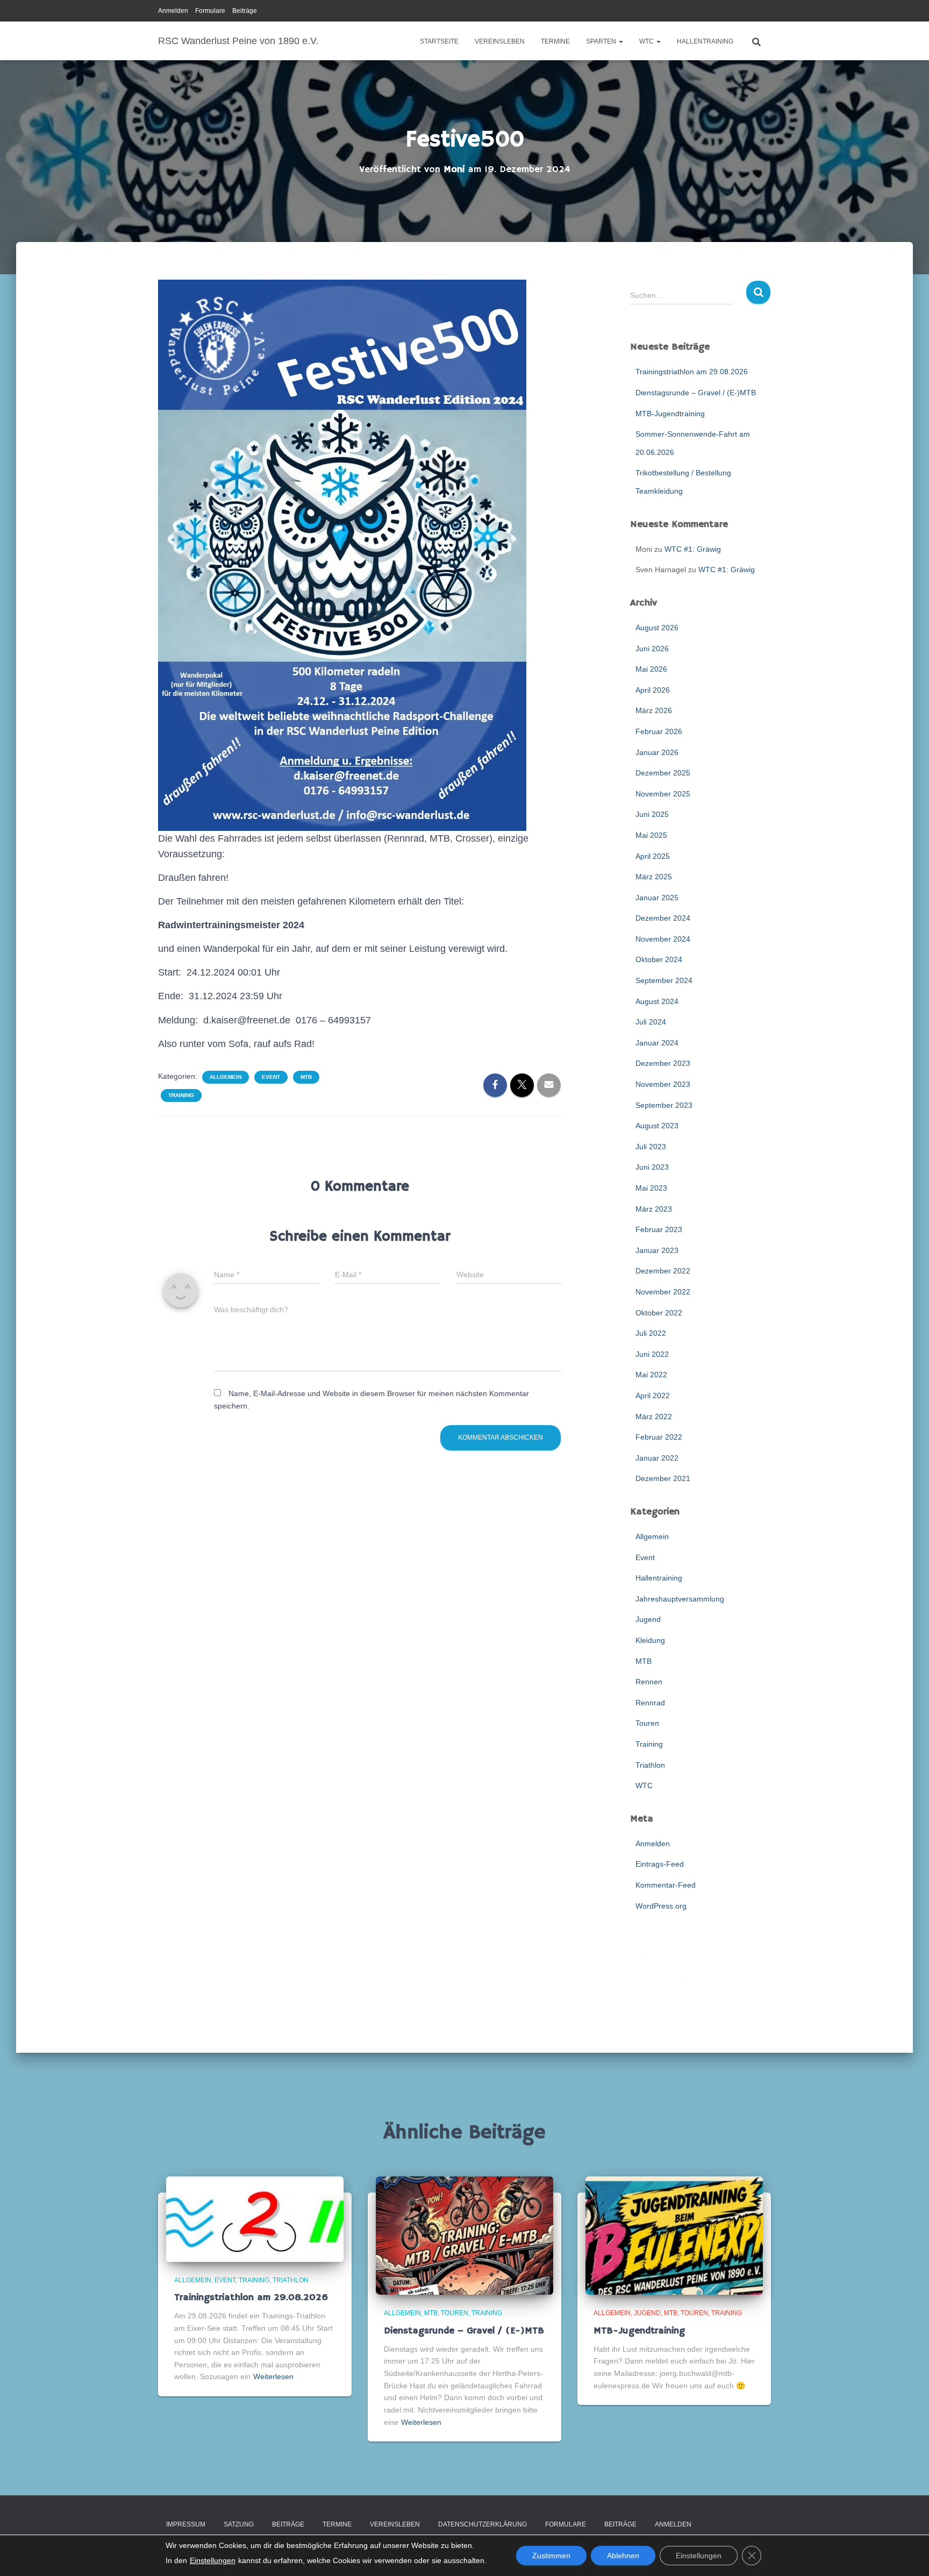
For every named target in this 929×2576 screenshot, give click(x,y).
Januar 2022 (657, 1458)
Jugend (648, 1619)
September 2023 (664, 1105)
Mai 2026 (651, 669)
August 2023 (657, 1126)
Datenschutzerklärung (483, 2524)
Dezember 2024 (663, 918)
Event (271, 1077)
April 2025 (653, 856)
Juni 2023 (652, 1167)
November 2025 (663, 794)
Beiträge (245, 11)
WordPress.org (661, 1906)
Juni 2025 (652, 814)
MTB (306, 1077)
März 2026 (654, 710)
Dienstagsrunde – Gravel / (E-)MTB (696, 393)
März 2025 (654, 877)
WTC (647, 41)
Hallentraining (705, 41)
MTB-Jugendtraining (670, 414)
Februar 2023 (659, 1229)
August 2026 (657, 628)
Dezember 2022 (663, 1271)
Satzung (239, 2524)
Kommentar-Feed (666, 1885)
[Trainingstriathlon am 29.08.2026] (255, 2218)
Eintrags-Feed (660, 1864)
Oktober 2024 (659, 959)
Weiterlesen (273, 2376)
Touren (647, 1723)
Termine (555, 41)
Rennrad (650, 1703)
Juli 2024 (651, 1022)
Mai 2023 (651, 1188)
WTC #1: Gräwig (693, 549)
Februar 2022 (659, 1437)
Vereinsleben (500, 41)
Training (181, 1095)
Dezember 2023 (663, 1063)
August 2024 (657, 1001)
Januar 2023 (657, 1250)
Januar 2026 (657, 752)
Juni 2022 (652, 1354)
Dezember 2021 (663, 1478)
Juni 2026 (652, 649)
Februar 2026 (659, 731)
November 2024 (663, 939)
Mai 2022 (651, 1375)
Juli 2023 (651, 1147)
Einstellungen (213, 2560)
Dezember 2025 (663, 773)
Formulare (210, 11)
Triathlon (650, 1765)
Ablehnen (623, 2556)
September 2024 (664, 980)
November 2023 (663, 1084)
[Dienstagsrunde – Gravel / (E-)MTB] (464, 2235)
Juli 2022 (651, 1333)
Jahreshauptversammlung (680, 1599)
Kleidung (650, 1640)
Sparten (602, 41)
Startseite (439, 41)
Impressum (186, 2524)
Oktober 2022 (659, 1313)
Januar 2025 (657, 898)
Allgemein (226, 1077)
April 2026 (653, 690)
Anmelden (173, 11)
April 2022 (653, 1396)
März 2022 (654, 1417)
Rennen (649, 1682)
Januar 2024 (657, 1043)
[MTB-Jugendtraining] (674, 2235)
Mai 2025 (651, 835)
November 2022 (663, 1292)
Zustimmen (551, 2556)
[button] (620, 41)
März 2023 (654, 1209)
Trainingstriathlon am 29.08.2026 (692, 372)
